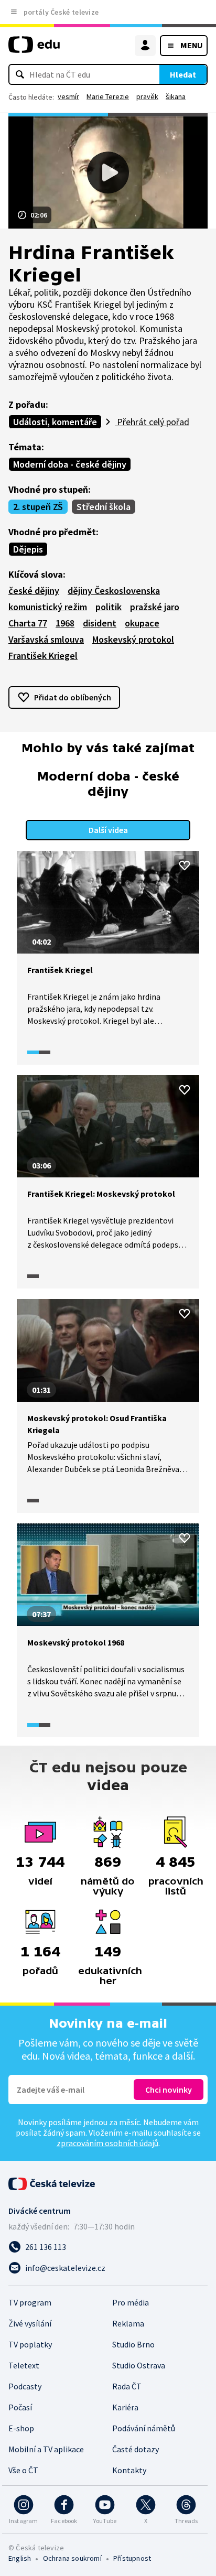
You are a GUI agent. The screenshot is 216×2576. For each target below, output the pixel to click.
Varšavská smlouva (46, 639)
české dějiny (34, 591)
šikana (176, 96)
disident (100, 623)
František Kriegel (43, 656)
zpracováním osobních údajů (107, 2143)
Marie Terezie (108, 96)
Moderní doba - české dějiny (70, 464)
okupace (142, 623)
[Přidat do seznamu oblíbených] (185, 865)
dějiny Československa (114, 591)
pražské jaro (155, 607)
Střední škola (104, 507)
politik (109, 607)
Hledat (183, 74)
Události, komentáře (55, 422)
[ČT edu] (34, 49)
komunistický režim (48, 607)
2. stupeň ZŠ (38, 507)
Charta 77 (28, 623)
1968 (65, 623)
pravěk (147, 96)
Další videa (108, 830)
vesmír (68, 96)
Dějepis (28, 549)
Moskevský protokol (133, 639)
